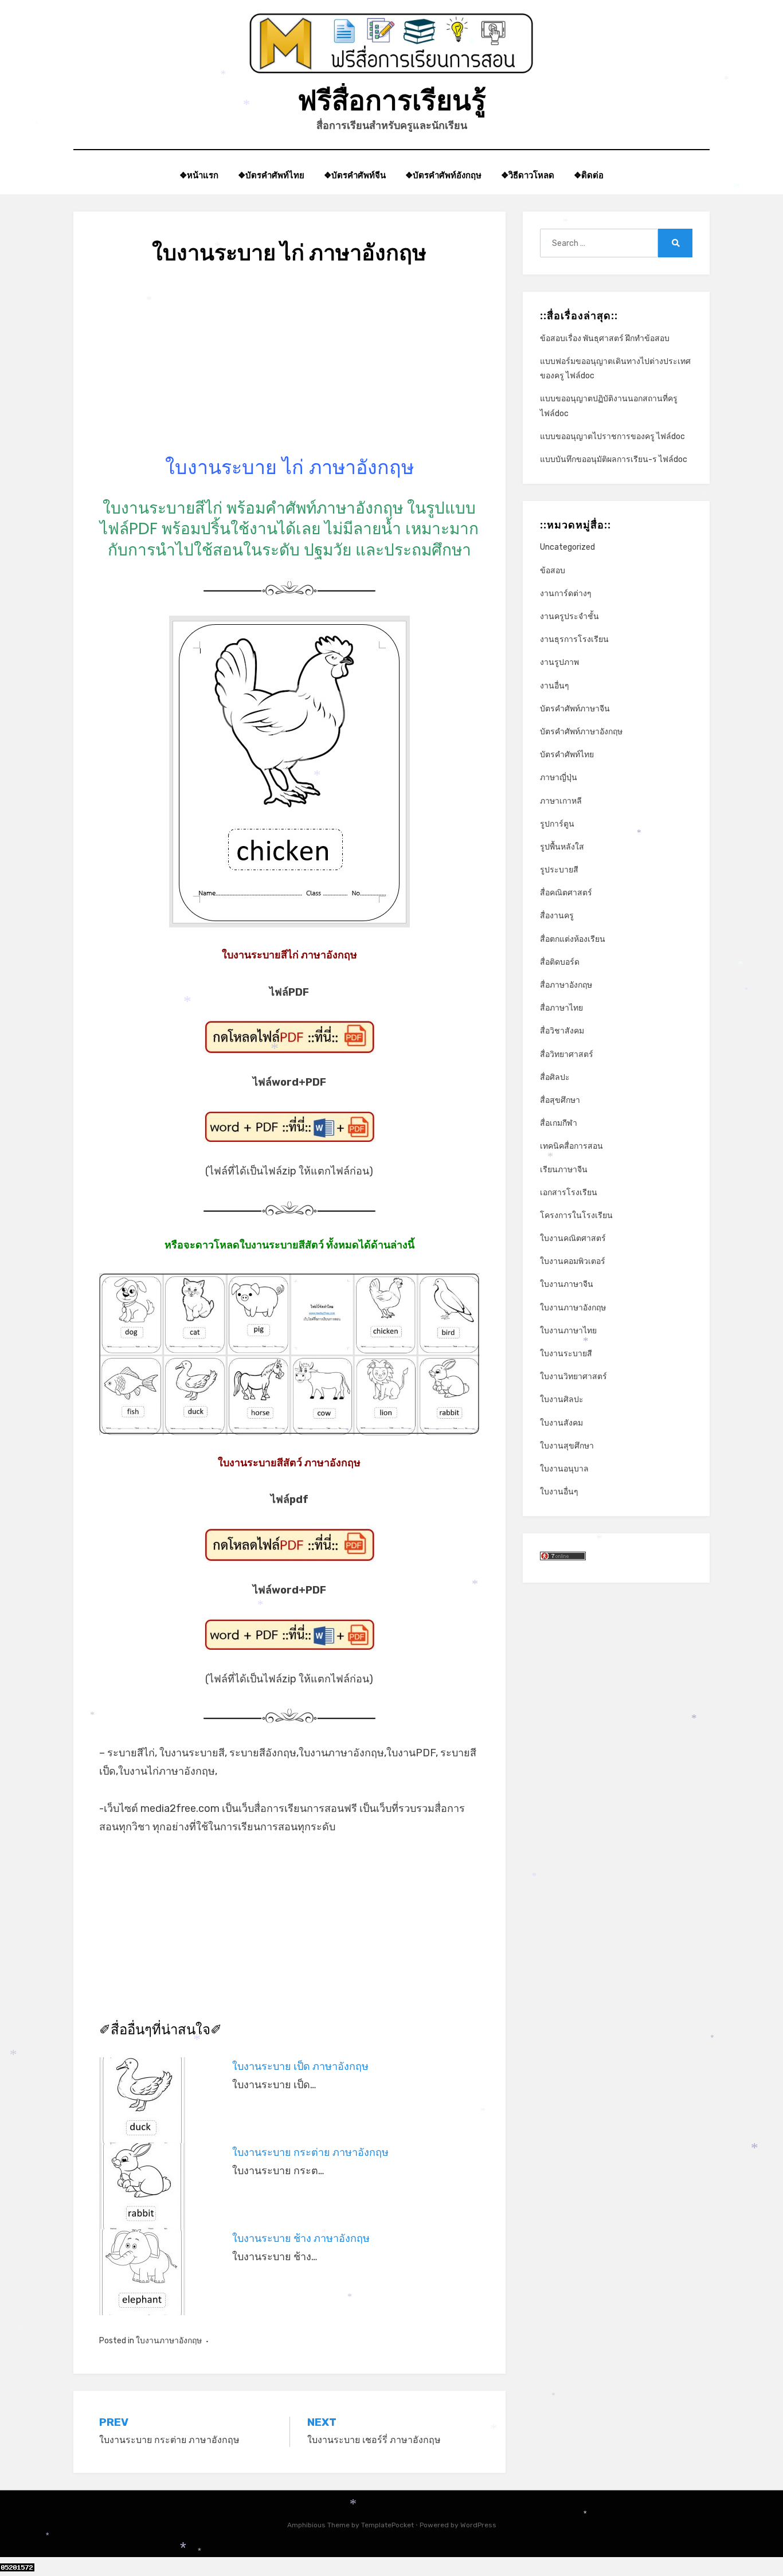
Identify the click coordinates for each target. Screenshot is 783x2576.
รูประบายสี (559, 870)
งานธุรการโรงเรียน (574, 639)
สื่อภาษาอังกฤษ (566, 985)
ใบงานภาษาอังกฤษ (169, 2341)
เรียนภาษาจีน (564, 1170)
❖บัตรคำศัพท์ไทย (271, 175)
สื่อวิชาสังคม (562, 1031)
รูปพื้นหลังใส (562, 847)
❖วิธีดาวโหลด (528, 175)
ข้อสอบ (553, 571)
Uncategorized (567, 547)
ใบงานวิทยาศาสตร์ (573, 1377)
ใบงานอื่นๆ (559, 1492)
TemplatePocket (387, 2525)
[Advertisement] (289, 374)
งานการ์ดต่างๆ (566, 594)
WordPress (478, 2525)
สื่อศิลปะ (555, 1077)
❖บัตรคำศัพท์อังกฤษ (443, 175)
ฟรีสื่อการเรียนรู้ (392, 101)
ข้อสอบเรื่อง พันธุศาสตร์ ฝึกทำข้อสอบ (605, 338)
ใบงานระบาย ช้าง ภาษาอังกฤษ (301, 2238)
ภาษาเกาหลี (561, 801)
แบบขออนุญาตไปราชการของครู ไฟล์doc (612, 436)
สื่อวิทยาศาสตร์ (567, 1054)
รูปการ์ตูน (557, 824)
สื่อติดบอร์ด (560, 962)
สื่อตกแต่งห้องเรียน (573, 939)
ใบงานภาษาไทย (568, 1331)
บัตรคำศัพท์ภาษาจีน (575, 709)
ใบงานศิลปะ (562, 1399)
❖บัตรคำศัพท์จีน (355, 175)
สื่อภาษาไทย (561, 1008)
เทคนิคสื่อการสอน (571, 1146)
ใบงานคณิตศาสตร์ (573, 1238)
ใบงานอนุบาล (564, 1469)
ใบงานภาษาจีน (567, 1284)
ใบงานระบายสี (566, 1354)
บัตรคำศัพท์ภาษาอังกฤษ (581, 732)
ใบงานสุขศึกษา (567, 1446)
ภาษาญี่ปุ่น (559, 778)
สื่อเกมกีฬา (559, 1123)
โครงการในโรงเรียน (576, 1215)
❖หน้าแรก (199, 175)
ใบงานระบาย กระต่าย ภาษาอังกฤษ (310, 2152)
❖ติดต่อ (589, 175)
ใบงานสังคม (561, 1423)
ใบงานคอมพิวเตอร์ (573, 1261)
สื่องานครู (557, 916)
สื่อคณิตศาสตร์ (566, 893)
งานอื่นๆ (555, 686)
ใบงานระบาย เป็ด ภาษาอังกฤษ (300, 2066)
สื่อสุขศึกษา (560, 1100)
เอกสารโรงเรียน (569, 1193)
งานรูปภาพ (559, 662)
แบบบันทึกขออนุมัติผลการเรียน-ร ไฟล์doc (614, 459)
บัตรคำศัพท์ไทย (567, 755)
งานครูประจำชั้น (569, 616)
